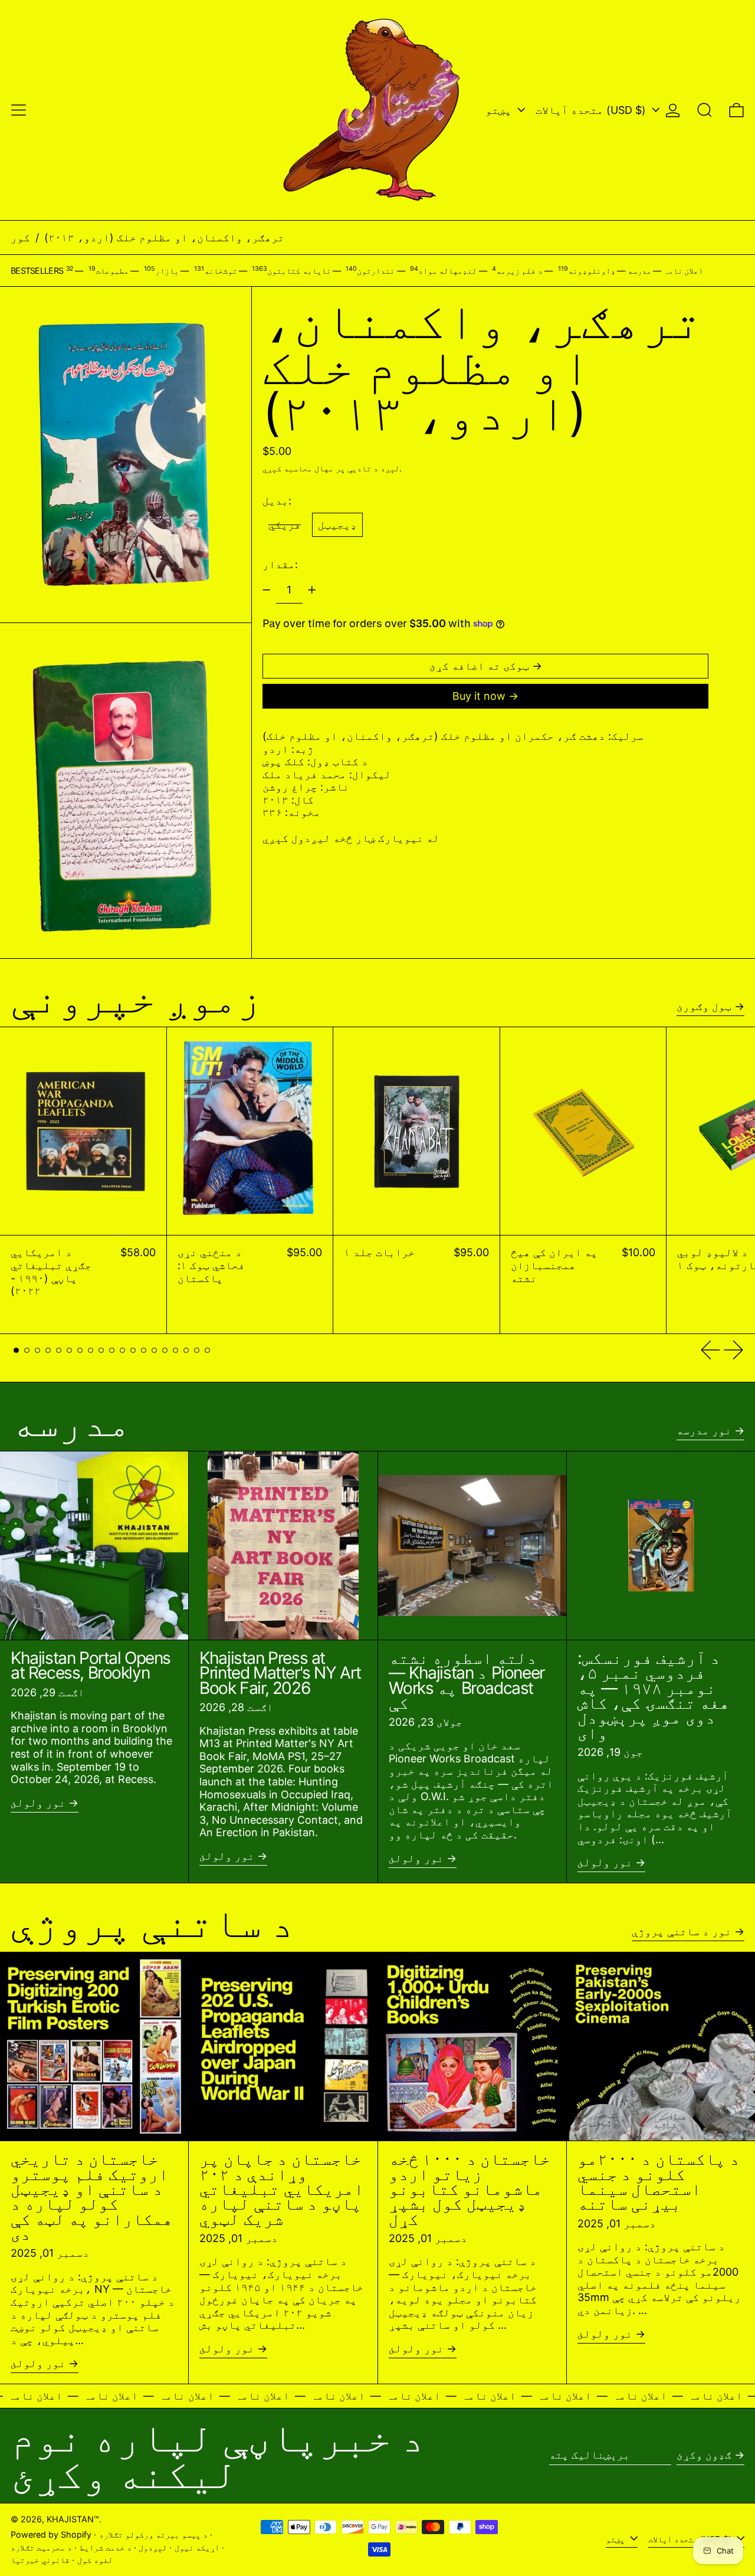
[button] (705, 110)
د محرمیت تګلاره (41, 2547)
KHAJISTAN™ (73, 2519)
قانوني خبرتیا (40, 2560)
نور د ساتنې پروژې (682, 1931)
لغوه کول (95, 2560)
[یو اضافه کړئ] (312, 590)
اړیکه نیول (197, 2547)
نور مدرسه (704, 1430)
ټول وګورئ (704, 1006)
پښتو (500, 110)
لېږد (390, 468)
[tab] (16, 1350)
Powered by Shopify (51, 2534)
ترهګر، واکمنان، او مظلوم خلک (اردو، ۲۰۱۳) (164, 237)
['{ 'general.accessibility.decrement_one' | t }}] (267, 590)
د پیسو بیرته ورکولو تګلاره (153, 2534)
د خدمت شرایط (106, 2547)
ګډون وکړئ (704, 2455)
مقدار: (280, 564)
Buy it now (479, 696)
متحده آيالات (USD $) (592, 110)
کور (20, 237)
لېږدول (153, 2547)
